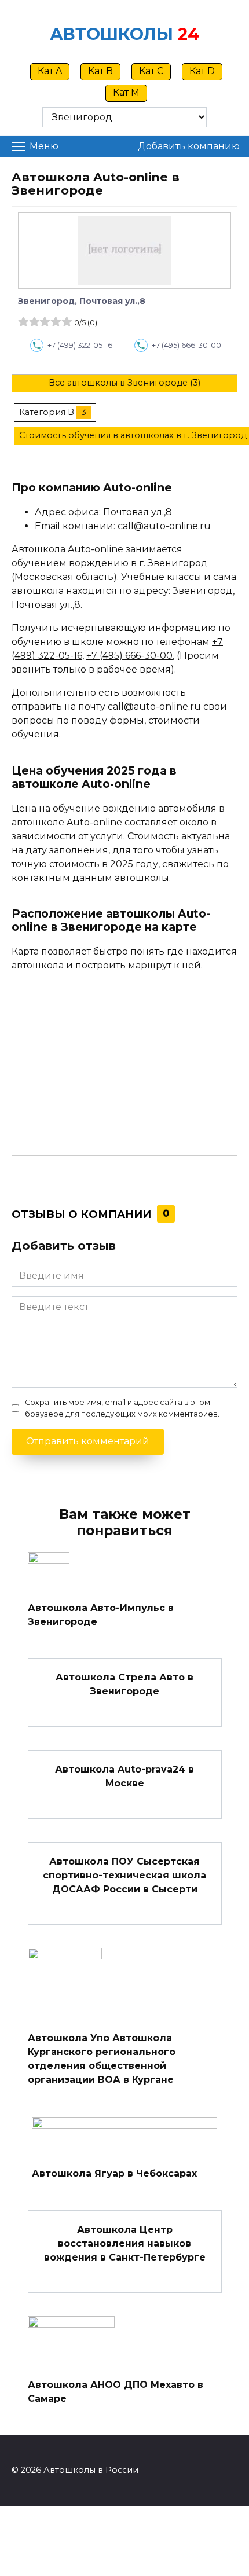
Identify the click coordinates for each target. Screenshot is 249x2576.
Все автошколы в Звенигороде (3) (124, 383)
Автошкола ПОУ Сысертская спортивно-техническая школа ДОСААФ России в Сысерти (124, 1875)
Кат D (202, 71)
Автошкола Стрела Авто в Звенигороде (124, 1684)
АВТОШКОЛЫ (111, 34)
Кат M (126, 92)
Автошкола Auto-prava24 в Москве (124, 1776)
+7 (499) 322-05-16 (80, 345)
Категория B (47, 412)
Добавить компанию (189, 146)
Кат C (151, 71)
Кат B (100, 71)
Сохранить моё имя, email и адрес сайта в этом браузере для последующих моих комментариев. (122, 1408)
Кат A (50, 71)
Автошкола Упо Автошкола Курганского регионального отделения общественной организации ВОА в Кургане (102, 2059)
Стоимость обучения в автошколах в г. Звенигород (133, 435)
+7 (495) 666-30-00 (186, 345)
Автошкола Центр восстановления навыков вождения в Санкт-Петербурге (125, 2243)
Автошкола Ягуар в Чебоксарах (114, 2173)
